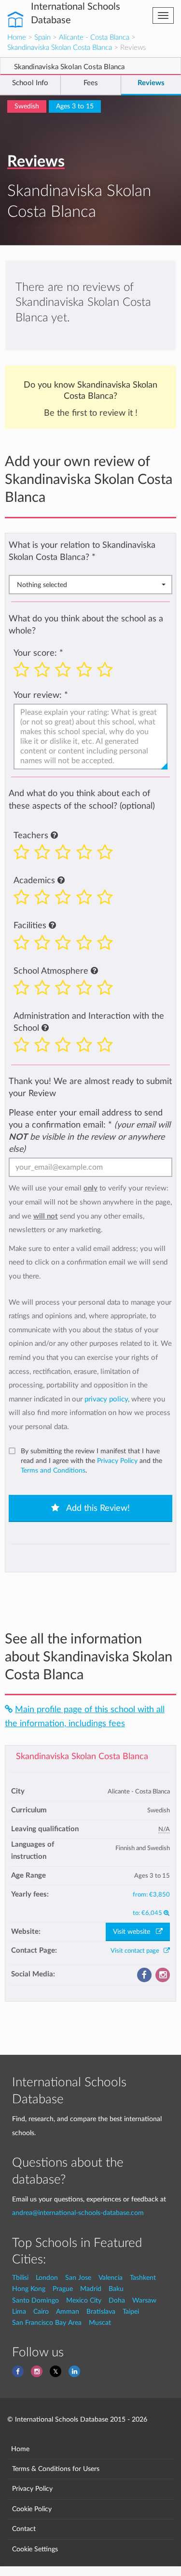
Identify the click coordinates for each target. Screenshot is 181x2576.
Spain (42, 38)
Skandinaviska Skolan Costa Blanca (60, 48)
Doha (117, 2300)
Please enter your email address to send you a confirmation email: (90, 1131)
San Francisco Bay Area (47, 2323)
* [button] (94, 557)
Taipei (131, 2312)
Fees (91, 83)
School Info (30, 83)
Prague (63, 2289)
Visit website (134, 1932)
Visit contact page (137, 1951)
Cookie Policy (32, 2509)
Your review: (38, 695)
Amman (68, 2312)
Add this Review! (97, 1508)
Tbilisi (20, 2278)
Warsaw (144, 2300)
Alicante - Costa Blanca (94, 38)
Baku (116, 2289)
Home (17, 38)
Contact (24, 2529)
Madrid (91, 2289)
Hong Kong (29, 2289)
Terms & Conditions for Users (56, 2469)
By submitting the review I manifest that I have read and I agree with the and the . (91, 1461)
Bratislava (101, 2312)
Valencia (111, 2278)
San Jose (78, 2278)
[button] (54, 836)
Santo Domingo (35, 2300)
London (47, 2278)
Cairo (41, 2312)
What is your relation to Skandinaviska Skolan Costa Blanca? (82, 551)
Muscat (100, 2323)
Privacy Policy (117, 1461)
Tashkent (143, 2278)
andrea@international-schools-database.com (78, 2213)
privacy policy (106, 1399)
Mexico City (84, 2300)
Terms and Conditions (53, 1471)
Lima (19, 2312)
